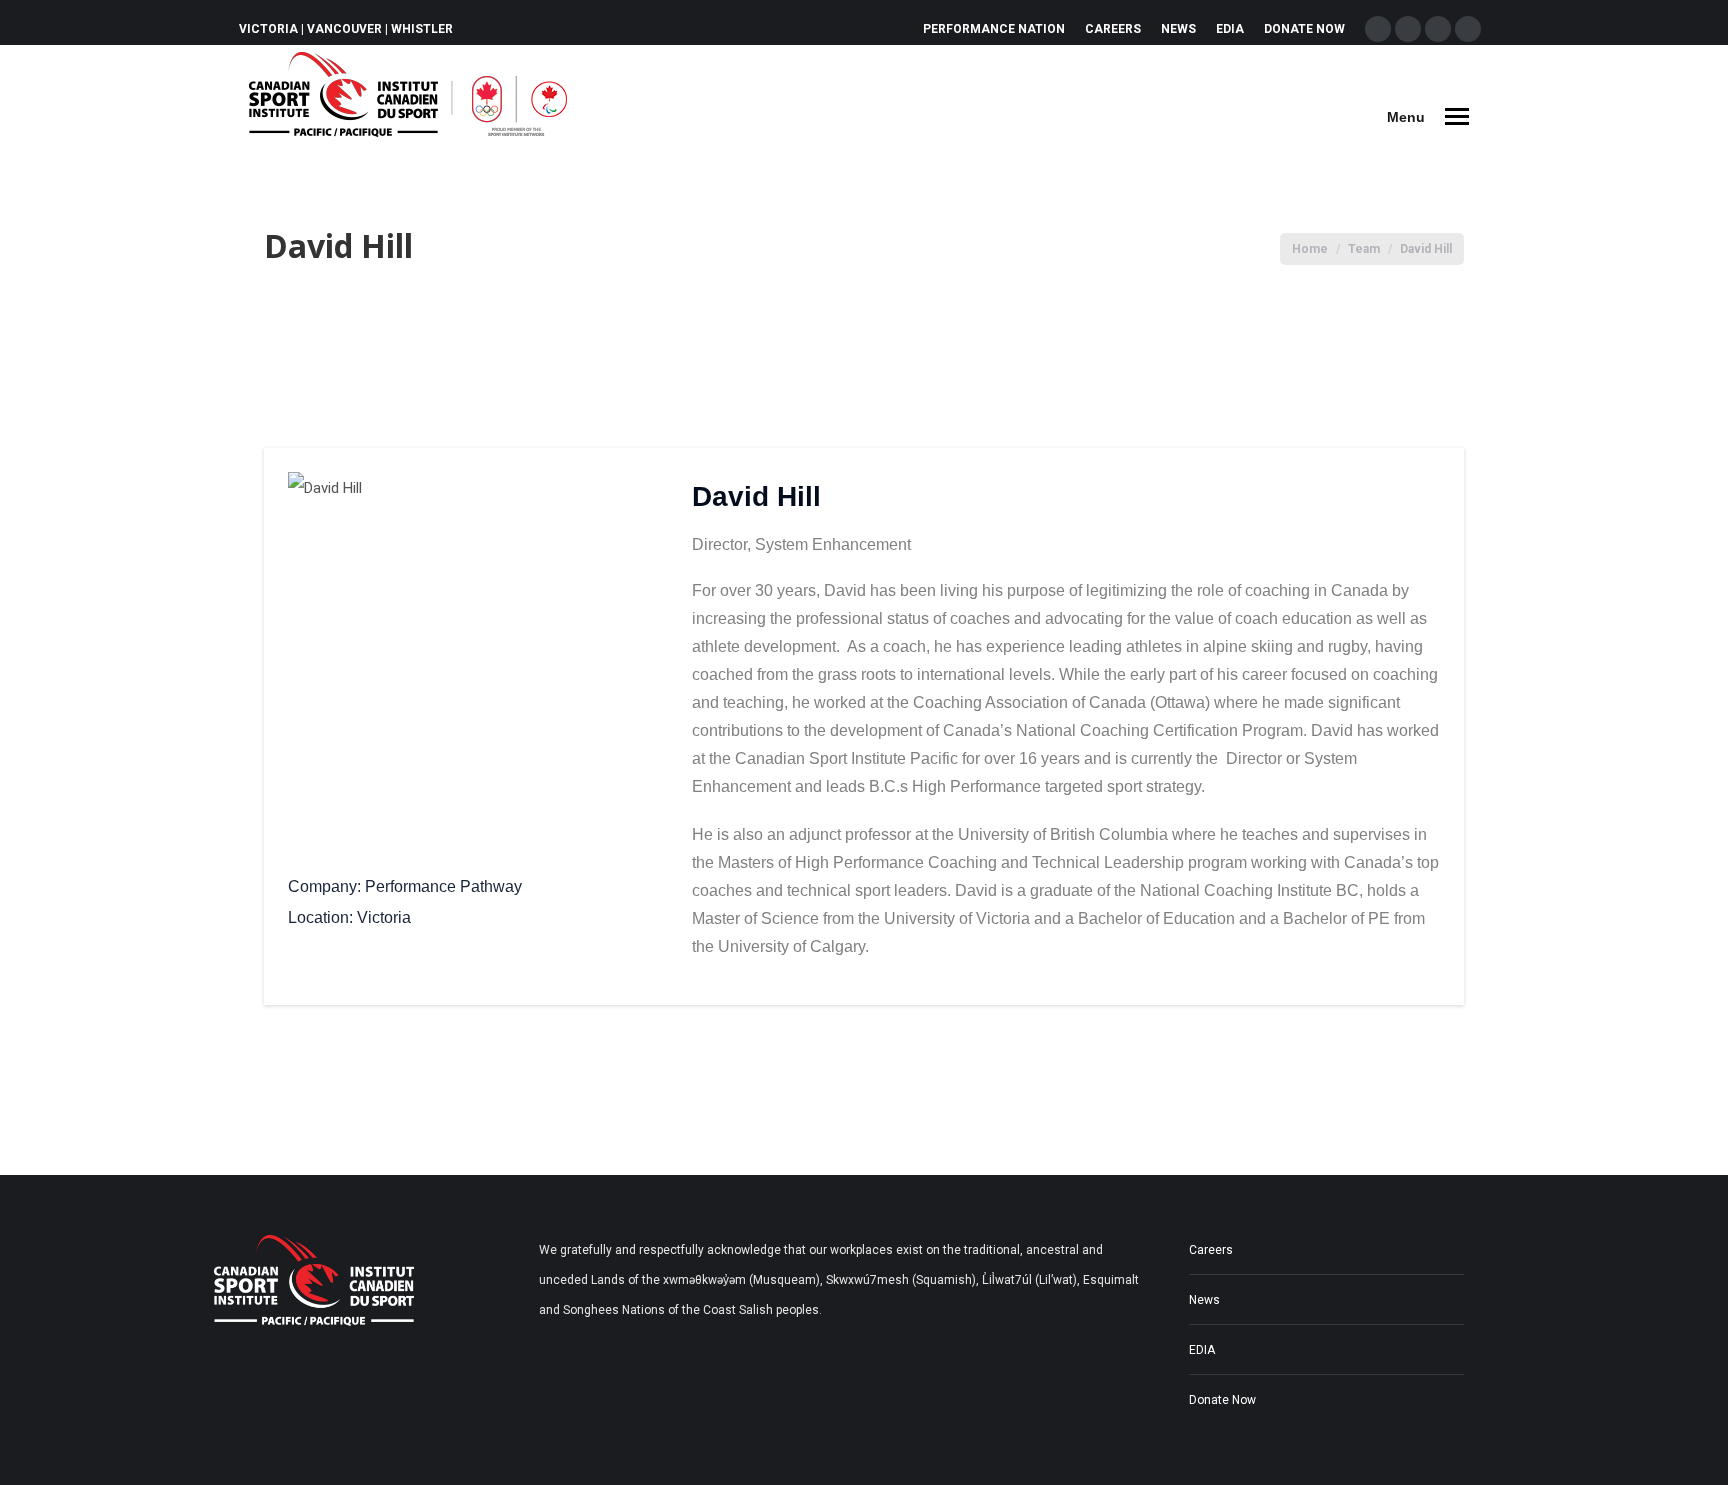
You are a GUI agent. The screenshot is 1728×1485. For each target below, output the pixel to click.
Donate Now (1222, 1400)
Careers (1211, 1250)
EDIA (1202, 1350)
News (1204, 1300)
